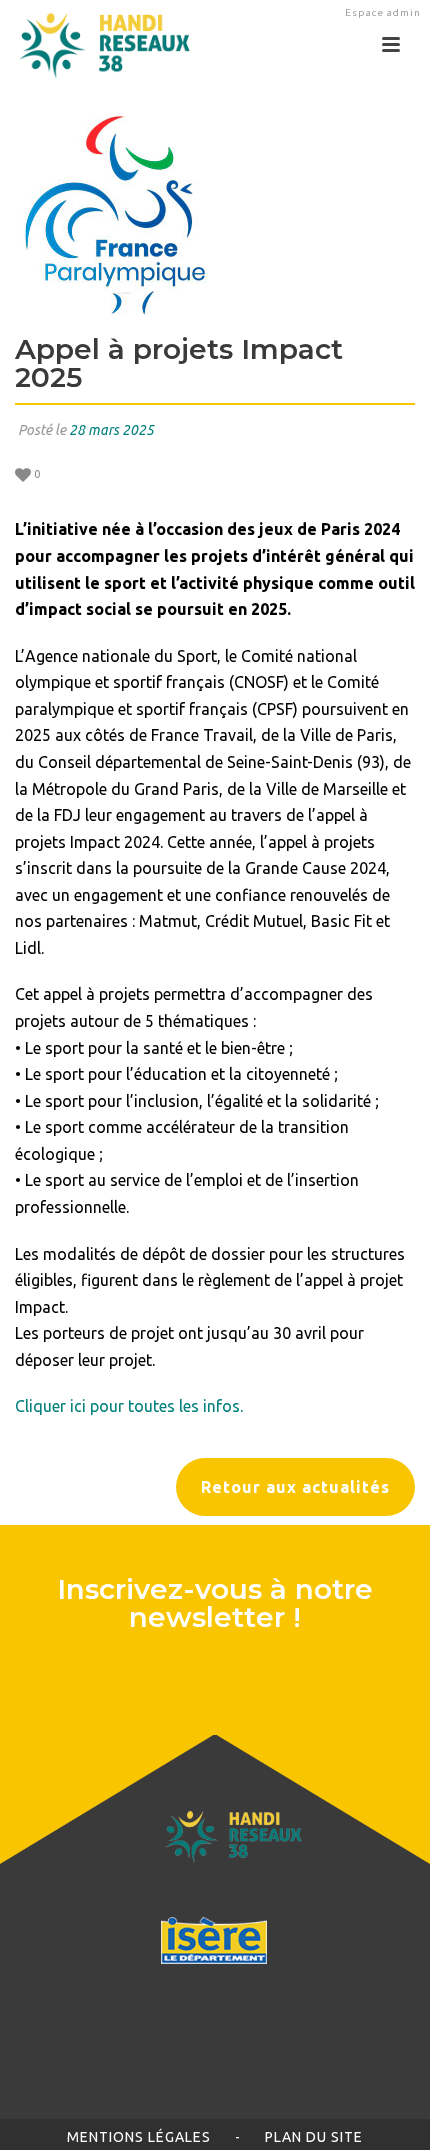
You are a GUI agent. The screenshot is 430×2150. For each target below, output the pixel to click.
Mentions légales (139, 2137)
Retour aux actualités (295, 1487)
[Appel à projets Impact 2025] (215, 215)
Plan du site (314, 2137)
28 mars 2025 (111, 430)
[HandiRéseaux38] (97, 45)
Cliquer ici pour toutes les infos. (129, 1406)
